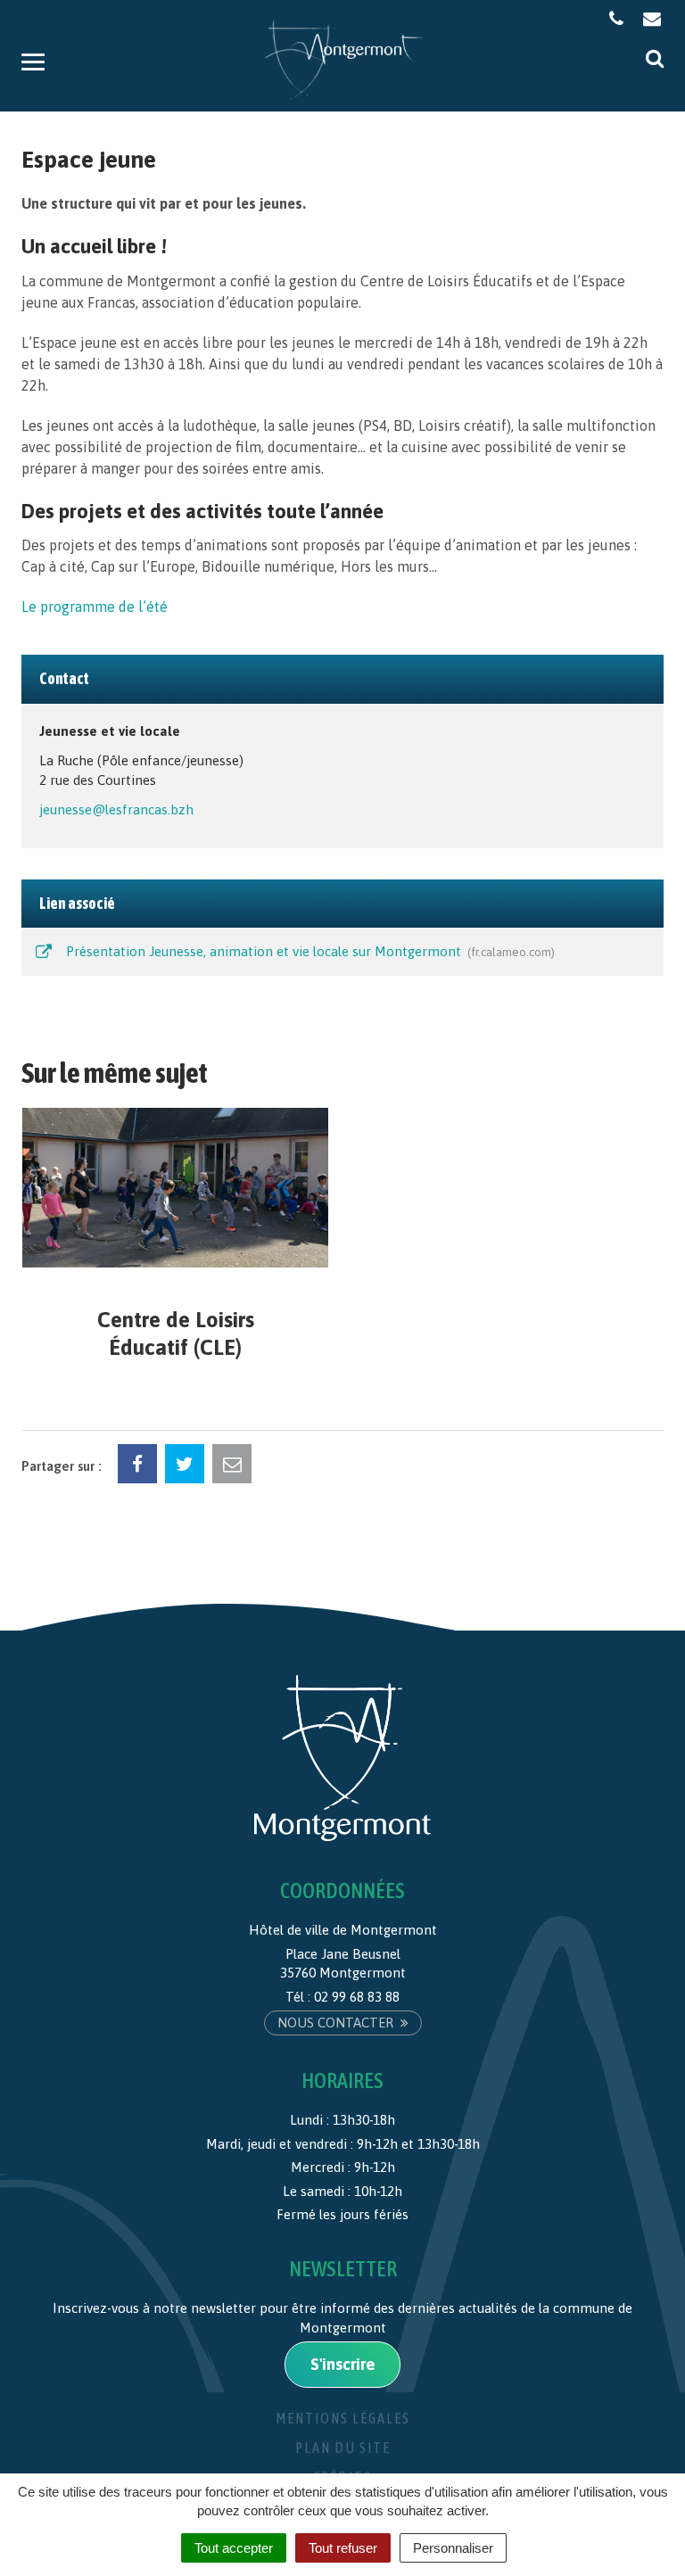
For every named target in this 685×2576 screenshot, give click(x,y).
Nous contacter (337, 2023)
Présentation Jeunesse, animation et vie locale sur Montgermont (307, 951)
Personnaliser (453, 2548)
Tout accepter (234, 2548)
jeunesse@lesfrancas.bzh (116, 809)
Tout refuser (343, 2548)
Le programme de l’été (95, 607)
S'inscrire (342, 2364)
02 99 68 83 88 (357, 1997)
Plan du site (343, 2448)
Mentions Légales (343, 2418)
